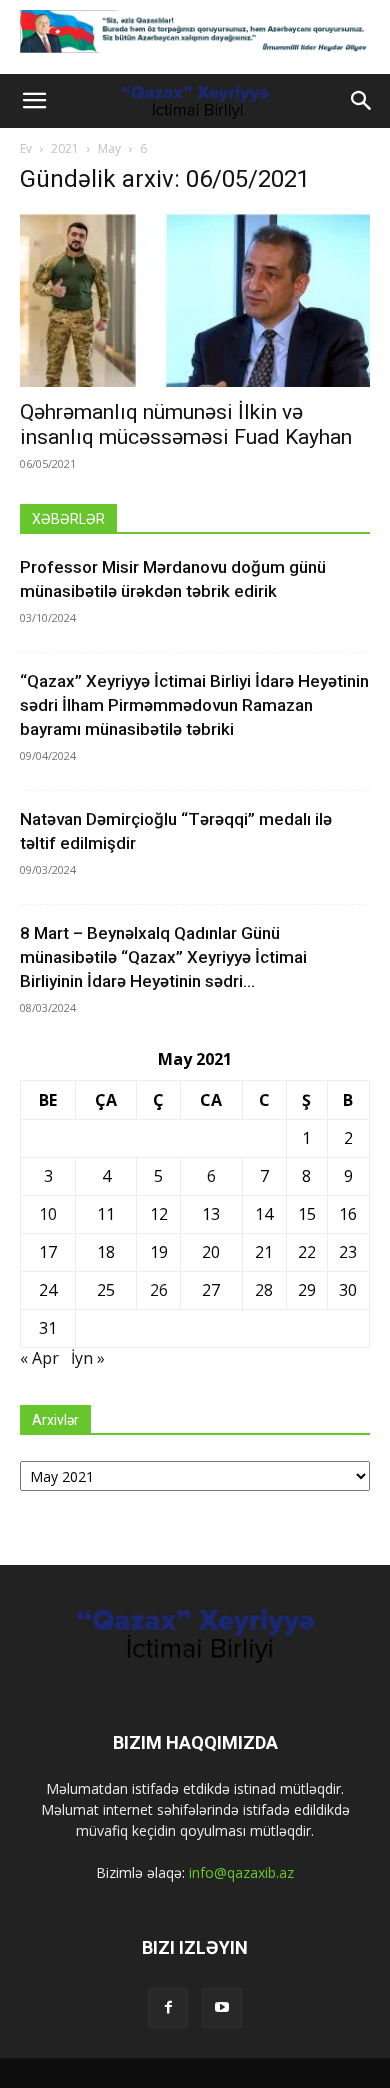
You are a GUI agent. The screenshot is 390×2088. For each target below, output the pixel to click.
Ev (26, 148)
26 (159, 1290)
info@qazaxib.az (241, 1872)
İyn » (88, 1358)
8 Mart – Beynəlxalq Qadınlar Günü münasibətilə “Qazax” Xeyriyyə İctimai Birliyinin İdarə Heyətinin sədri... (163, 957)
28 (264, 1290)
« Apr (39, 1358)
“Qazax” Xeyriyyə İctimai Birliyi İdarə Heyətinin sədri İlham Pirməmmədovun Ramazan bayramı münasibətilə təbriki (194, 705)
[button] (34, 101)
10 (48, 1214)
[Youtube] (222, 2008)
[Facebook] (168, 2008)
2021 (65, 148)
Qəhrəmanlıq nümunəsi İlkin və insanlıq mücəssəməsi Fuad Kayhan (186, 424)
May (109, 148)
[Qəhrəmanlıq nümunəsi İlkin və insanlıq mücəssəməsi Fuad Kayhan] (195, 300)
